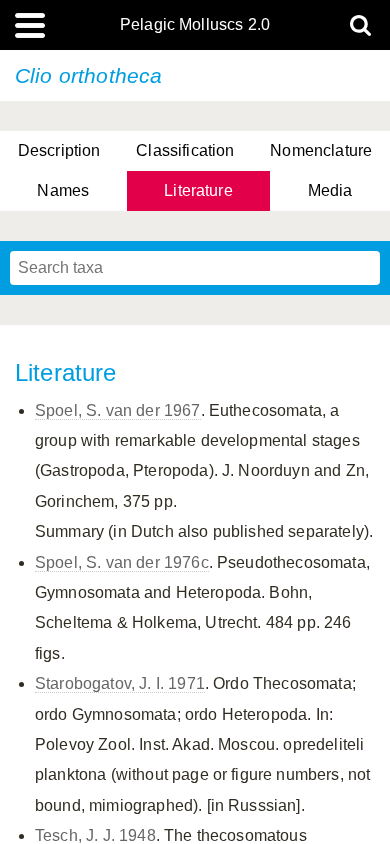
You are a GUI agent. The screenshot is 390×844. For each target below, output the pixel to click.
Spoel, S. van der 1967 (118, 410)
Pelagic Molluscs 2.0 (195, 25)
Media (330, 190)
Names (63, 190)
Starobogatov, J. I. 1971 (120, 683)
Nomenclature (321, 150)
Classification (185, 150)
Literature (198, 190)
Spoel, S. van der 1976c (122, 562)
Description (59, 150)
